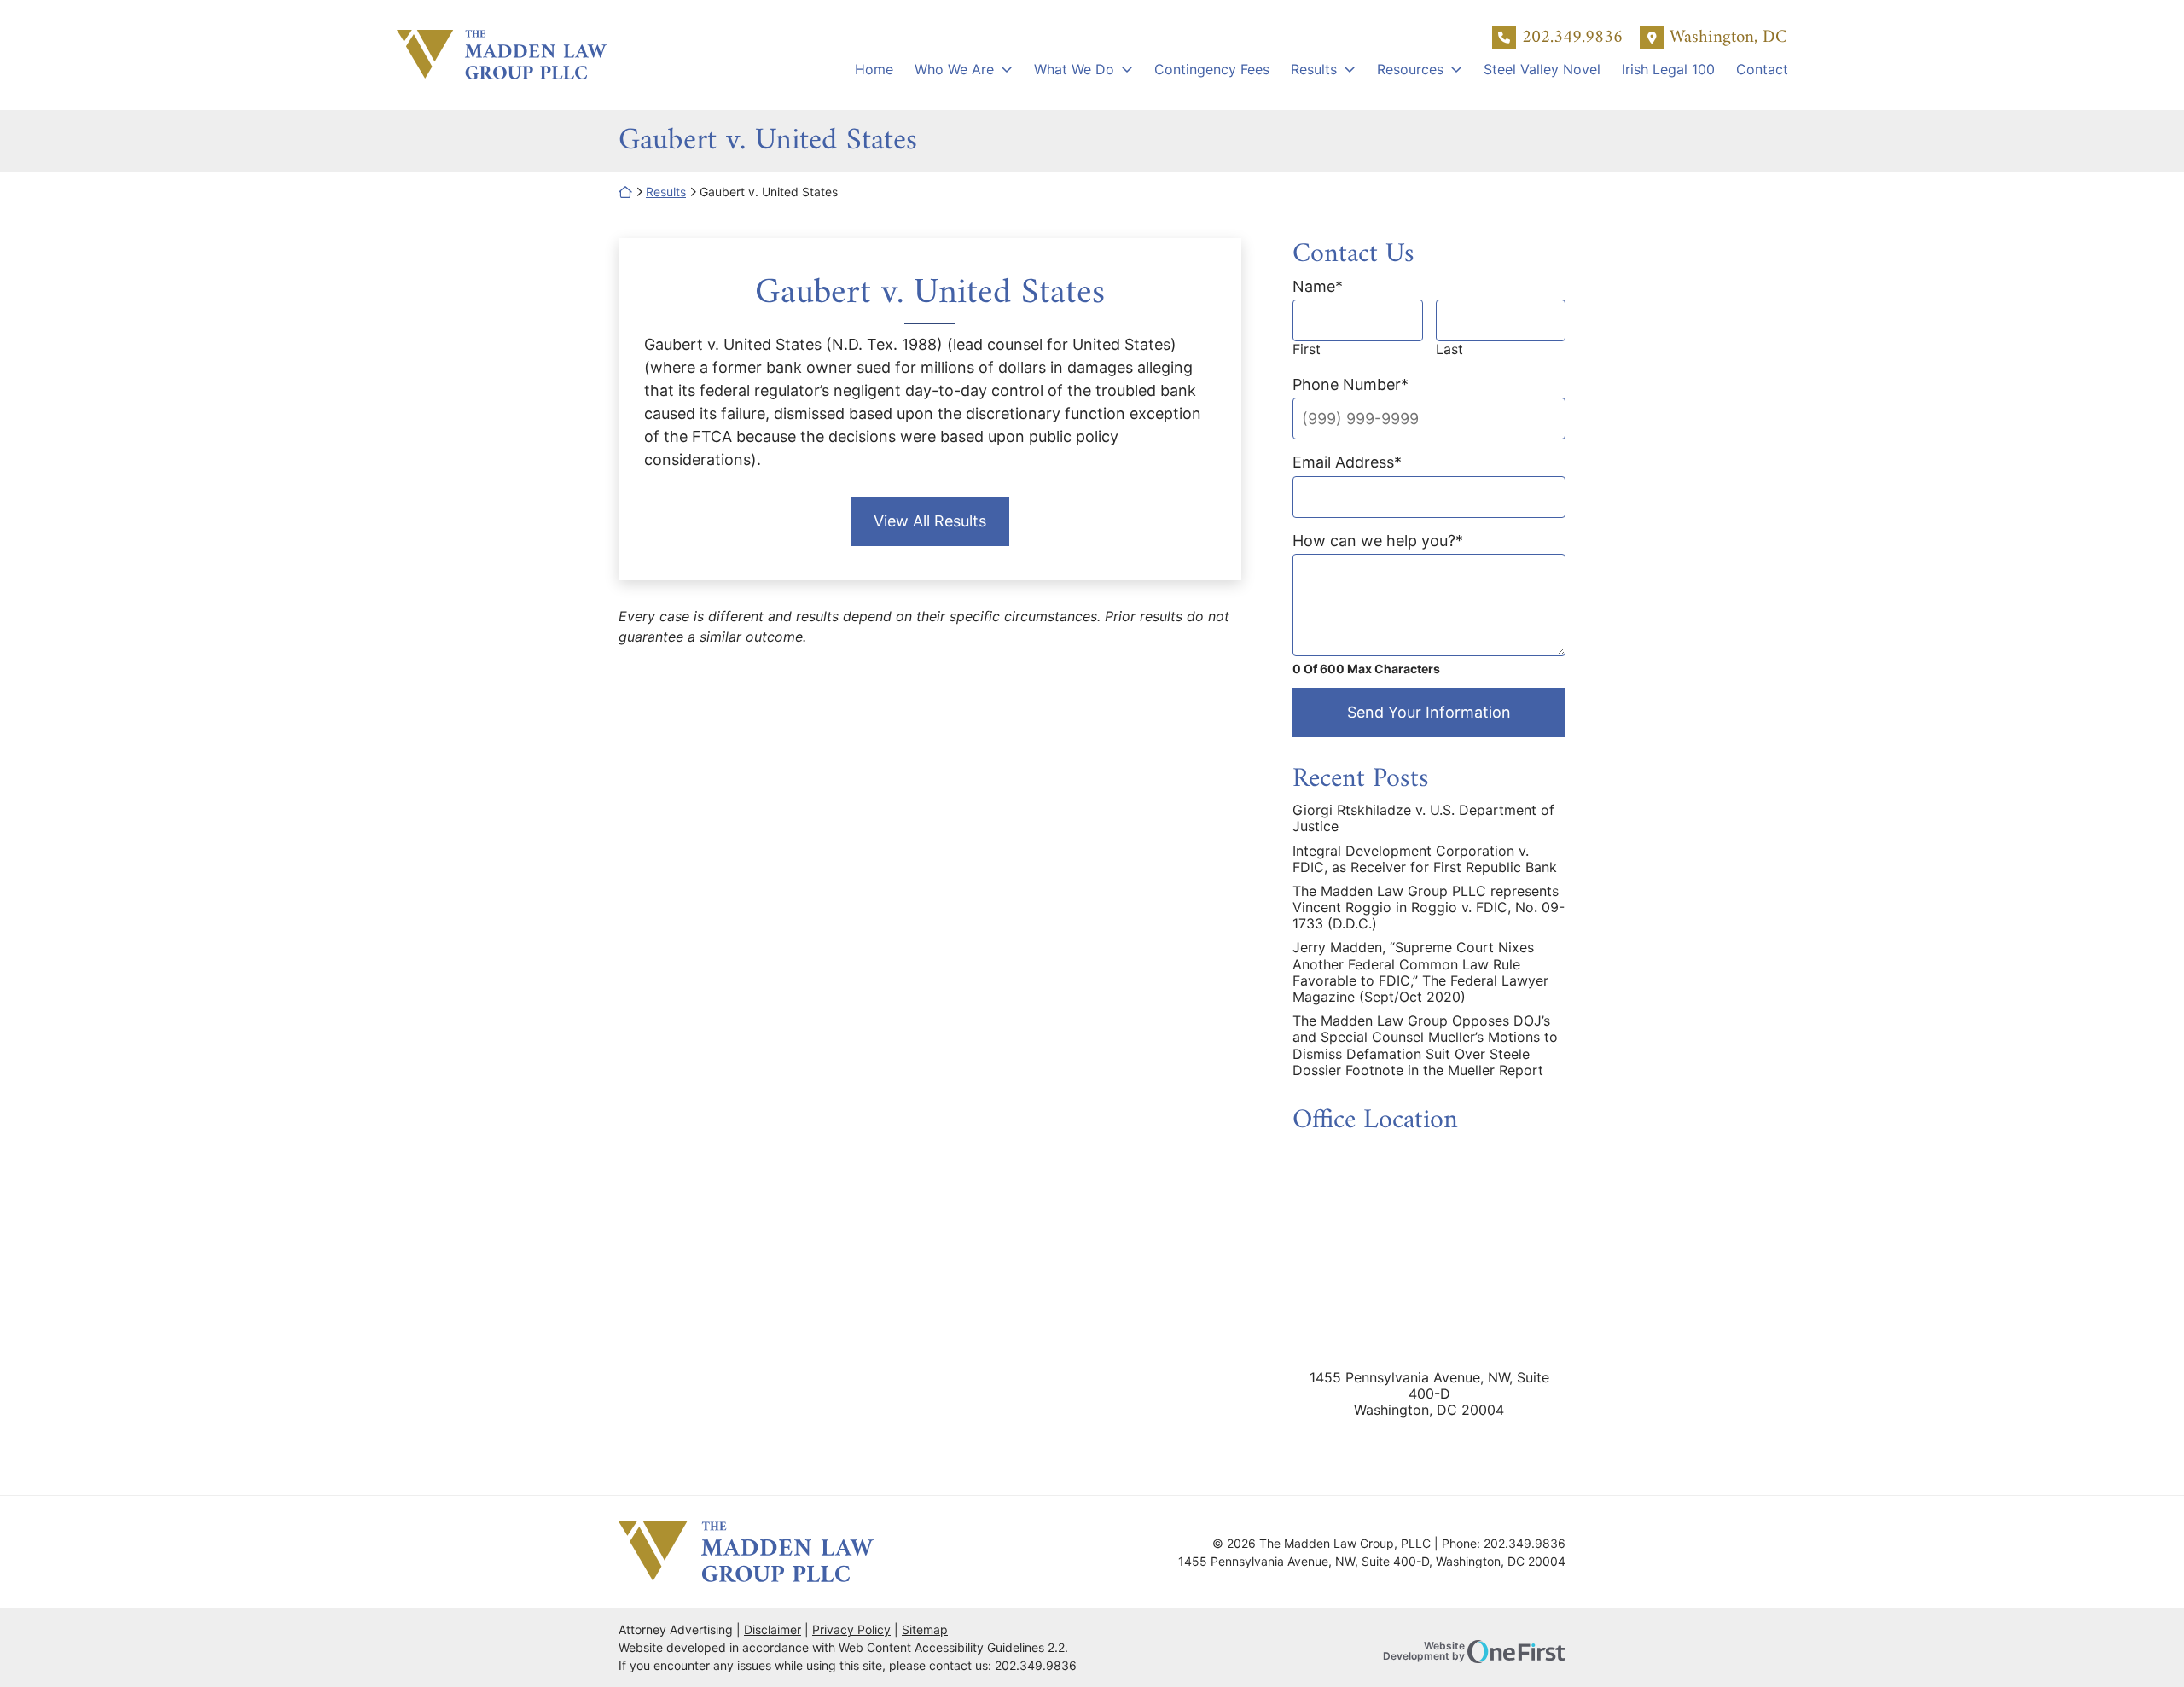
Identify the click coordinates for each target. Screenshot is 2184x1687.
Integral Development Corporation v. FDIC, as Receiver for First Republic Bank (1425, 859)
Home (874, 69)
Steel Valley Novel (1542, 69)
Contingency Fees (1212, 69)
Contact (1762, 69)
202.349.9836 (1572, 38)
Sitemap (925, 1629)
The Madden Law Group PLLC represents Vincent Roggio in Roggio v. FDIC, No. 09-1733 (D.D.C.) (1429, 907)
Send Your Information (1429, 712)
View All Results (930, 521)
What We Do (1074, 69)
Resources (1410, 69)
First (1307, 349)
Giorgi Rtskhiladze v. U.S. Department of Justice (1423, 818)
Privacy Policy (851, 1629)
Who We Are (954, 69)
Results (1314, 69)
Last (1449, 349)
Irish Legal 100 (1668, 69)
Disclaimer (773, 1629)
